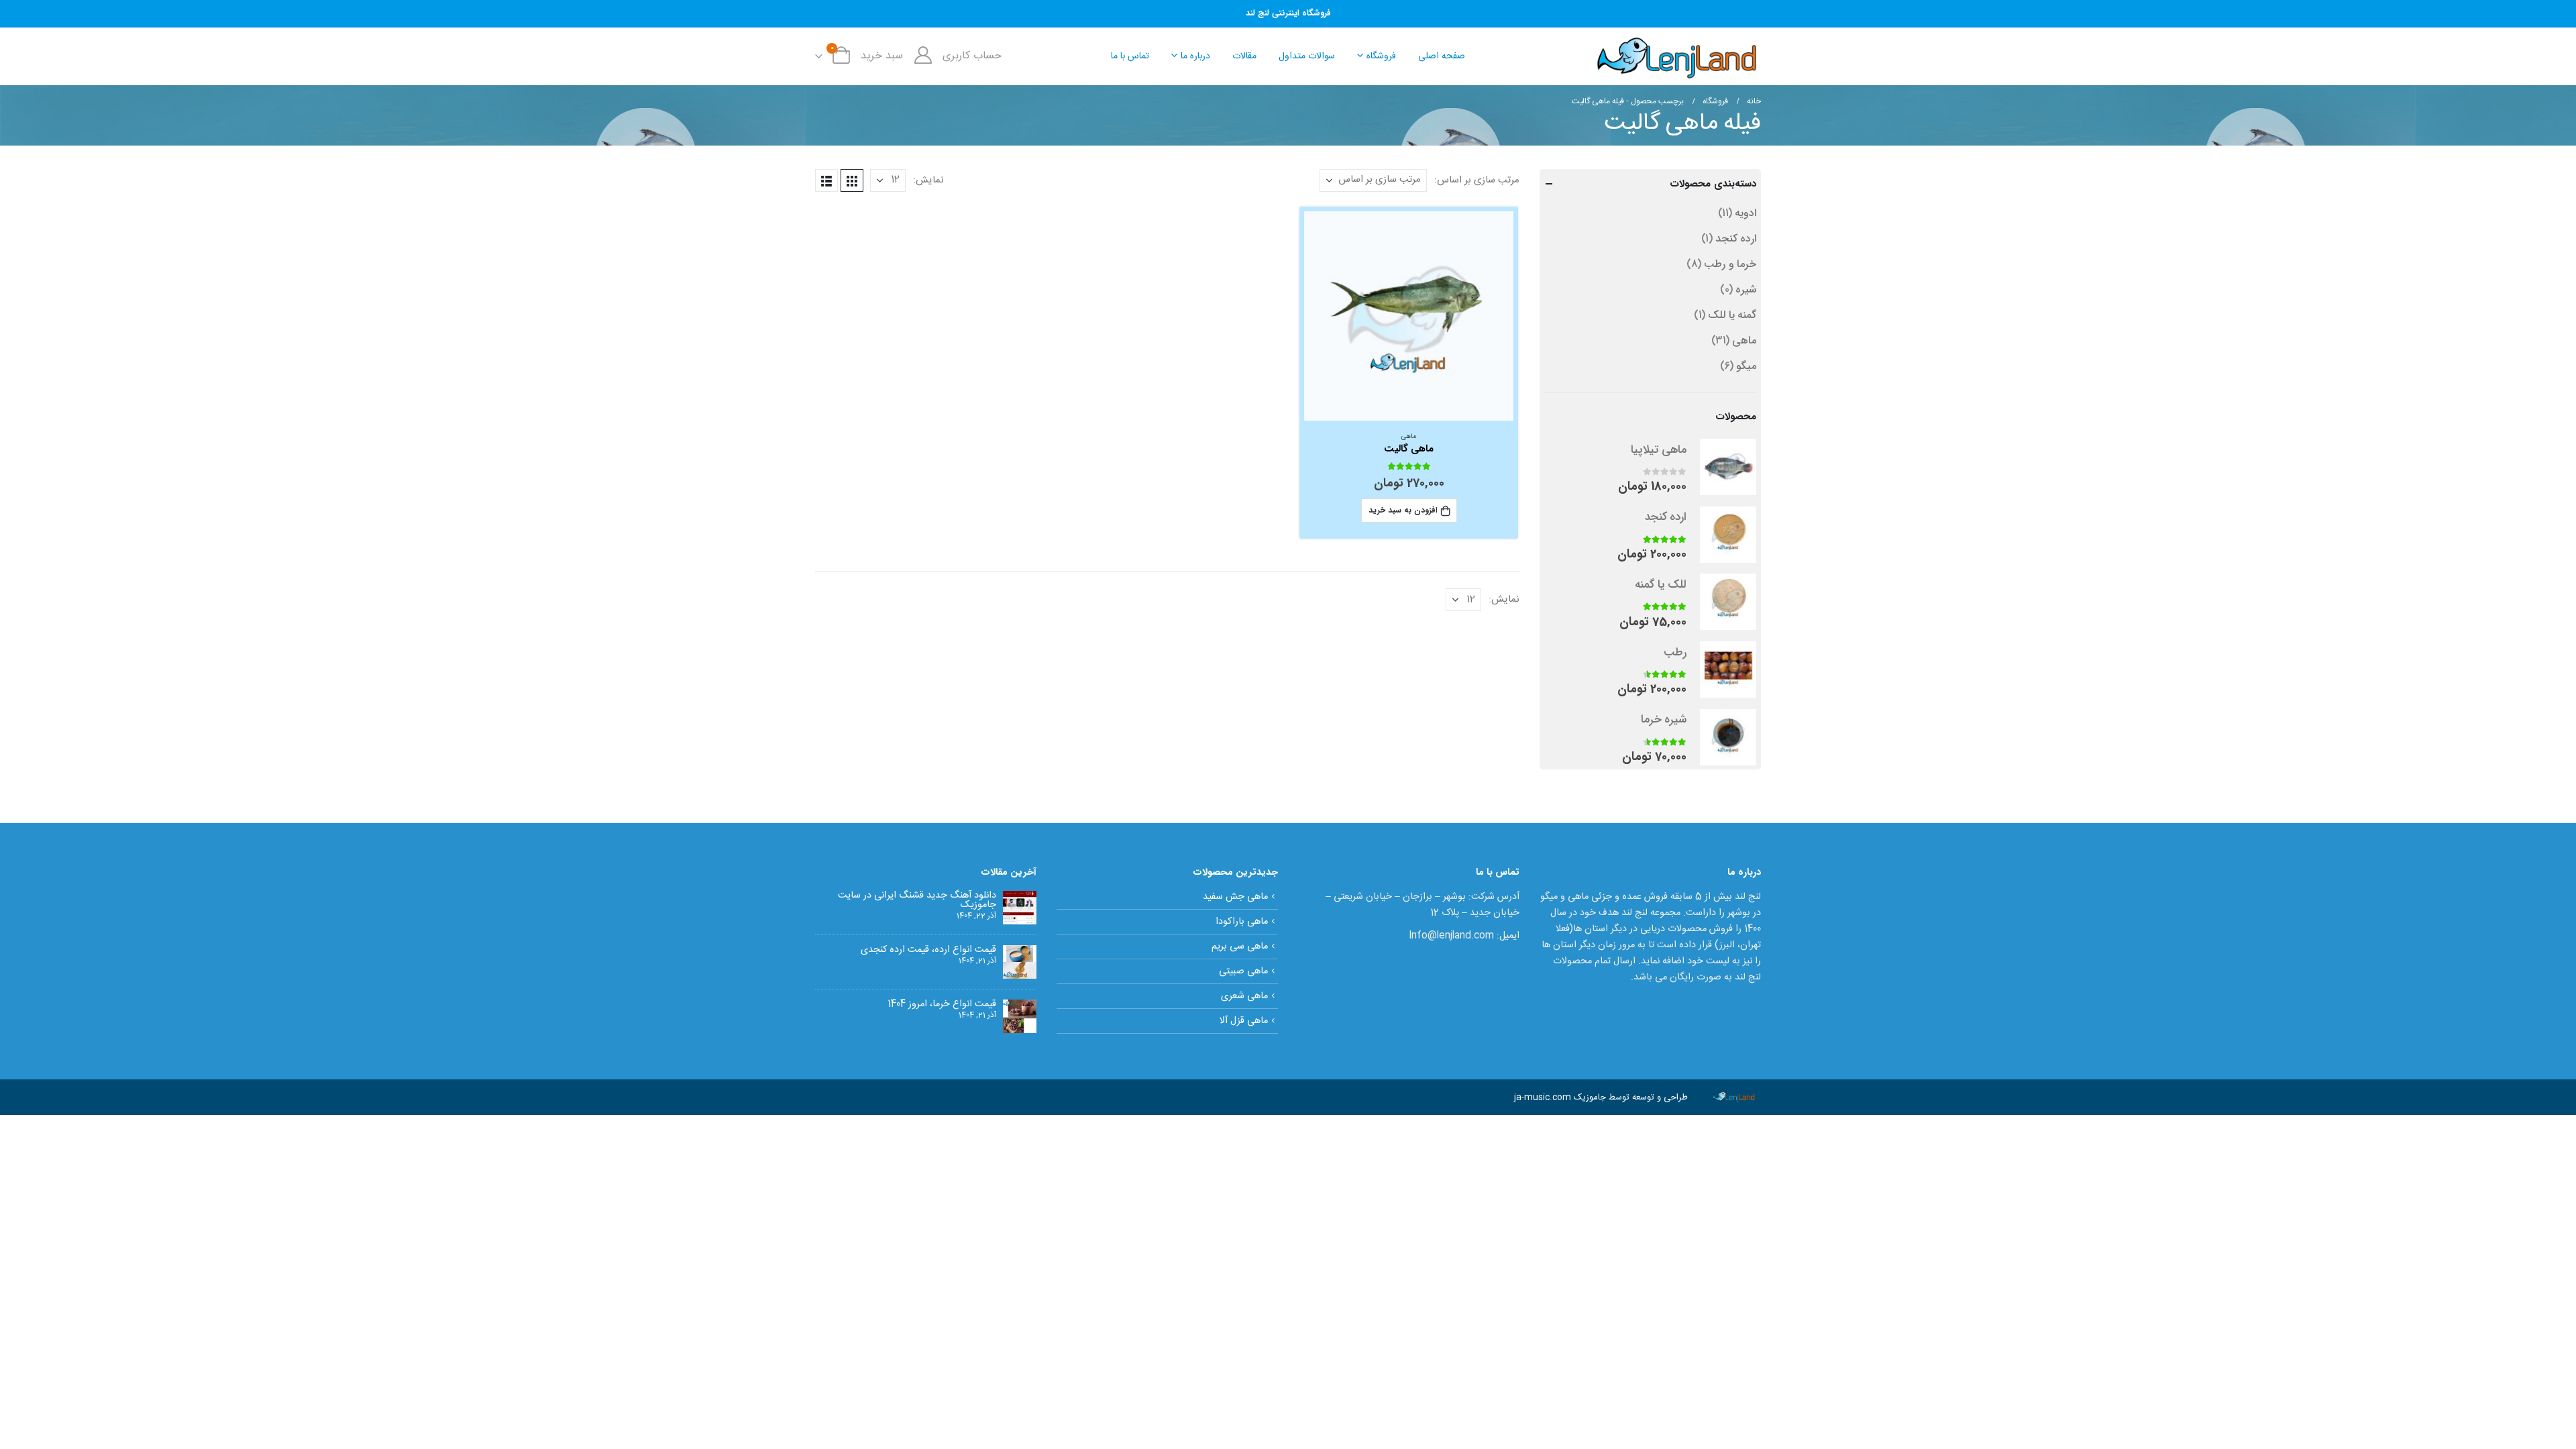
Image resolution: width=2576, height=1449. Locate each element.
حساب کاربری (972, 56)
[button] (852, 180)
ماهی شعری (1244, 996)
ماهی (1409, 437)
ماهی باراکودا (1242, 922)
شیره (1746, 289)
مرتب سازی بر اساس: (1477, 180)
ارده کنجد (1736, 238)
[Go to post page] (1020, 908)
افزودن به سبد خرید (1403, 510)
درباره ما (1195, 56)
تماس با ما (1130, 56)
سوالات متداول (1307, 56)
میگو (1746, 366)
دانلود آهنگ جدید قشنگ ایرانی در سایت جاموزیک (917, 900)
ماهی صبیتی (1243, 971)
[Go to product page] (1409, 316)
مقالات (1244, 56)
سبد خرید (882, 56)
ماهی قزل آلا (1244, 1021)
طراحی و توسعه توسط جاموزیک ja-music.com (1601, 1097)
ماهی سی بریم (1240, 947)
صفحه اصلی (1442, 56)
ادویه (1746, 213)
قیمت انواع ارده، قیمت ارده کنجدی (928, 950)
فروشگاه (1381, 56)
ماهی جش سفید (1235, 897)
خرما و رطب (1730, 264)
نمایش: (928, 180)
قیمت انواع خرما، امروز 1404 (942, 1004)
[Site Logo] (1677, 56)
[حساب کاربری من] (923, 56)
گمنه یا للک (1732, 315)
